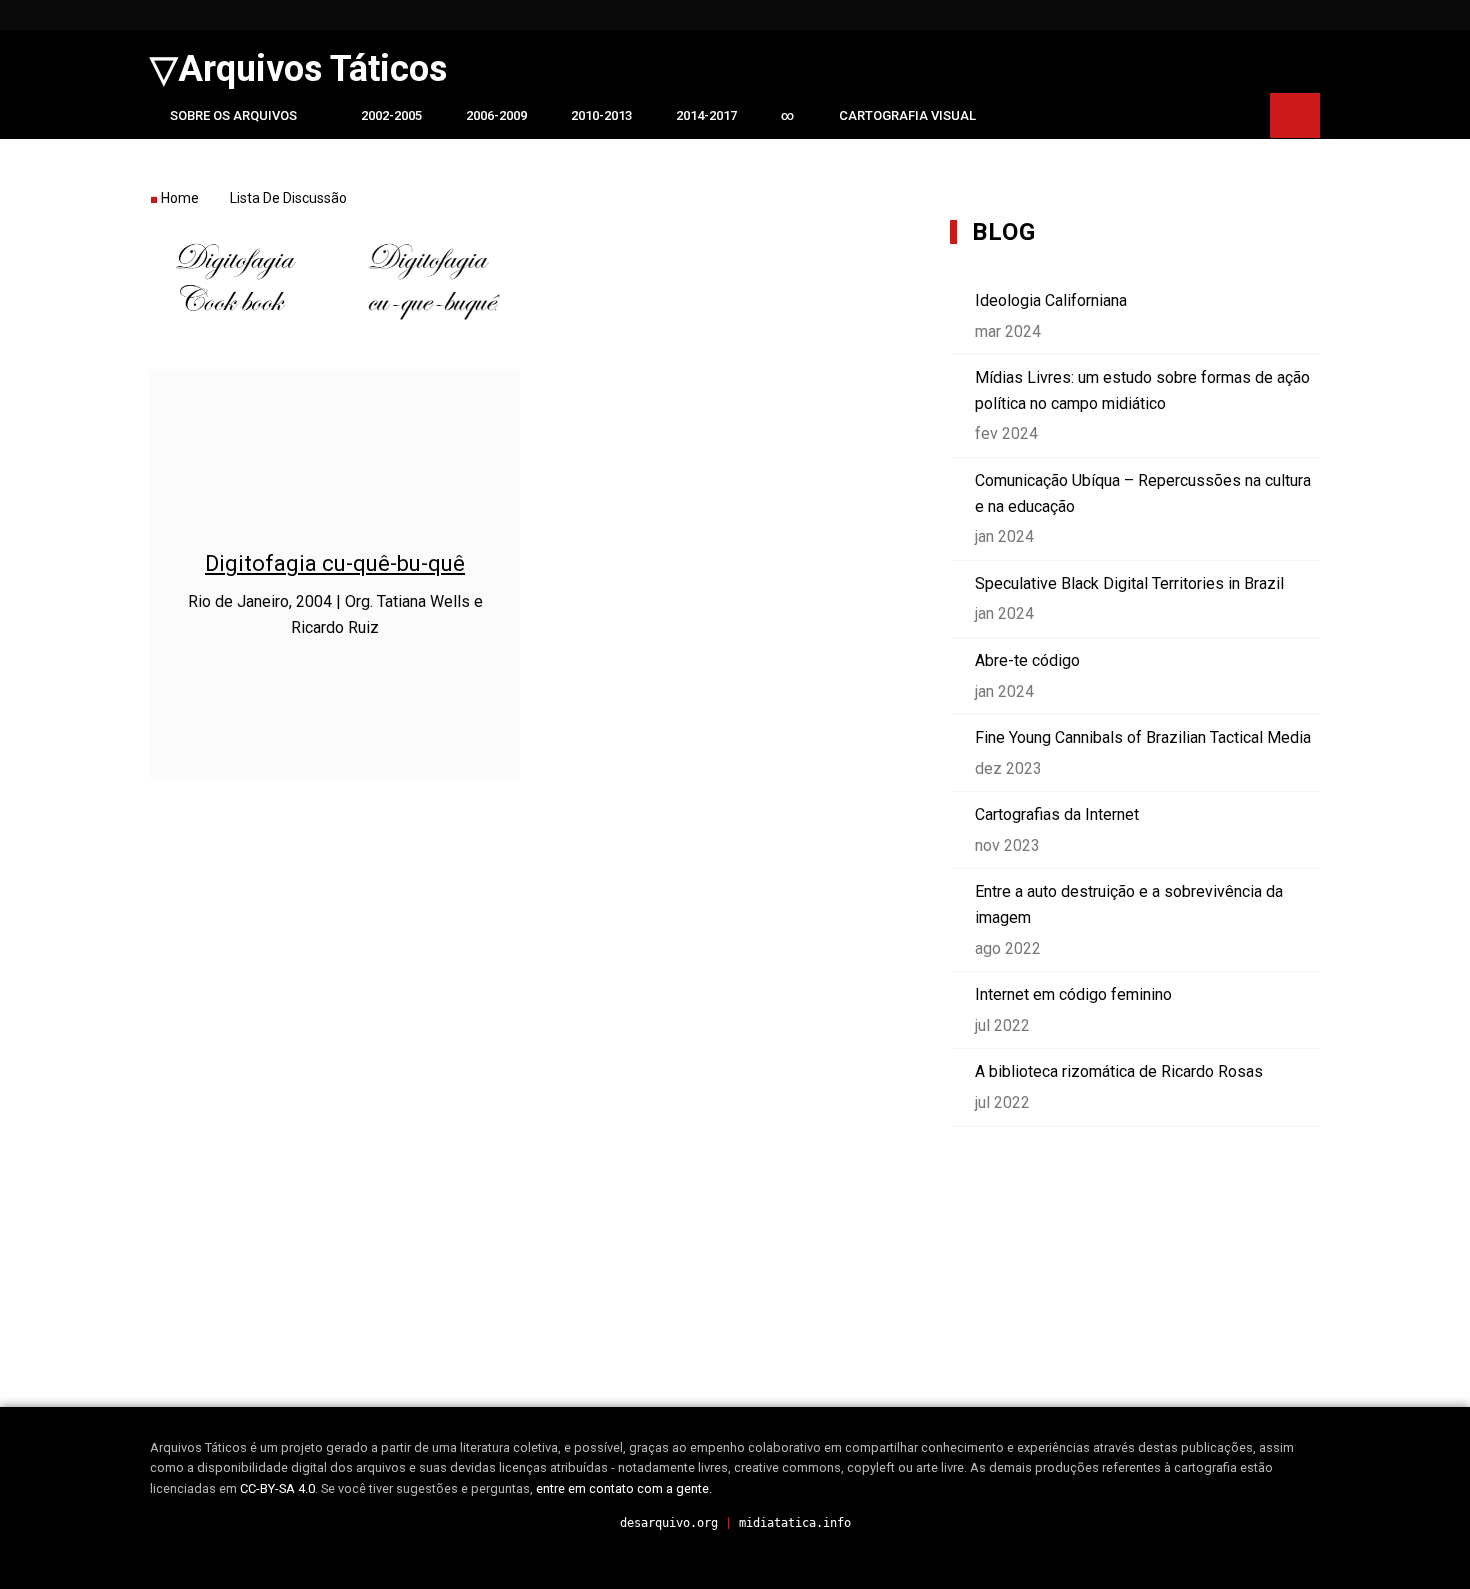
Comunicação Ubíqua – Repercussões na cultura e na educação (1143, 493)
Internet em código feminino (1073, 994)
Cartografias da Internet (1057, 814)
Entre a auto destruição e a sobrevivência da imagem (1129, 904)
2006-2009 (496, 115)
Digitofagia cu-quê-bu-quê (335, 563)
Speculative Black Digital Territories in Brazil (1129, 583)
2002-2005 (391, 115)
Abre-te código (1027, 660)
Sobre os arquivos (233, 115)
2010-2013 (601, 115)
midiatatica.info (795, 1523)
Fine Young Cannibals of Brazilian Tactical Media (1143, 737)
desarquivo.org (669, 1523)
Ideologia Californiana (1051, 300)
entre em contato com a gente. (624, 1488)
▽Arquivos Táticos (298, 69)
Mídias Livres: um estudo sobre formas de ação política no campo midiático (1142, 390)
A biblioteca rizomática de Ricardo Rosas (1119, 1071)
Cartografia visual (907, 115)
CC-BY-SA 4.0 (277, 1488)
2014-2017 (706, 115)
